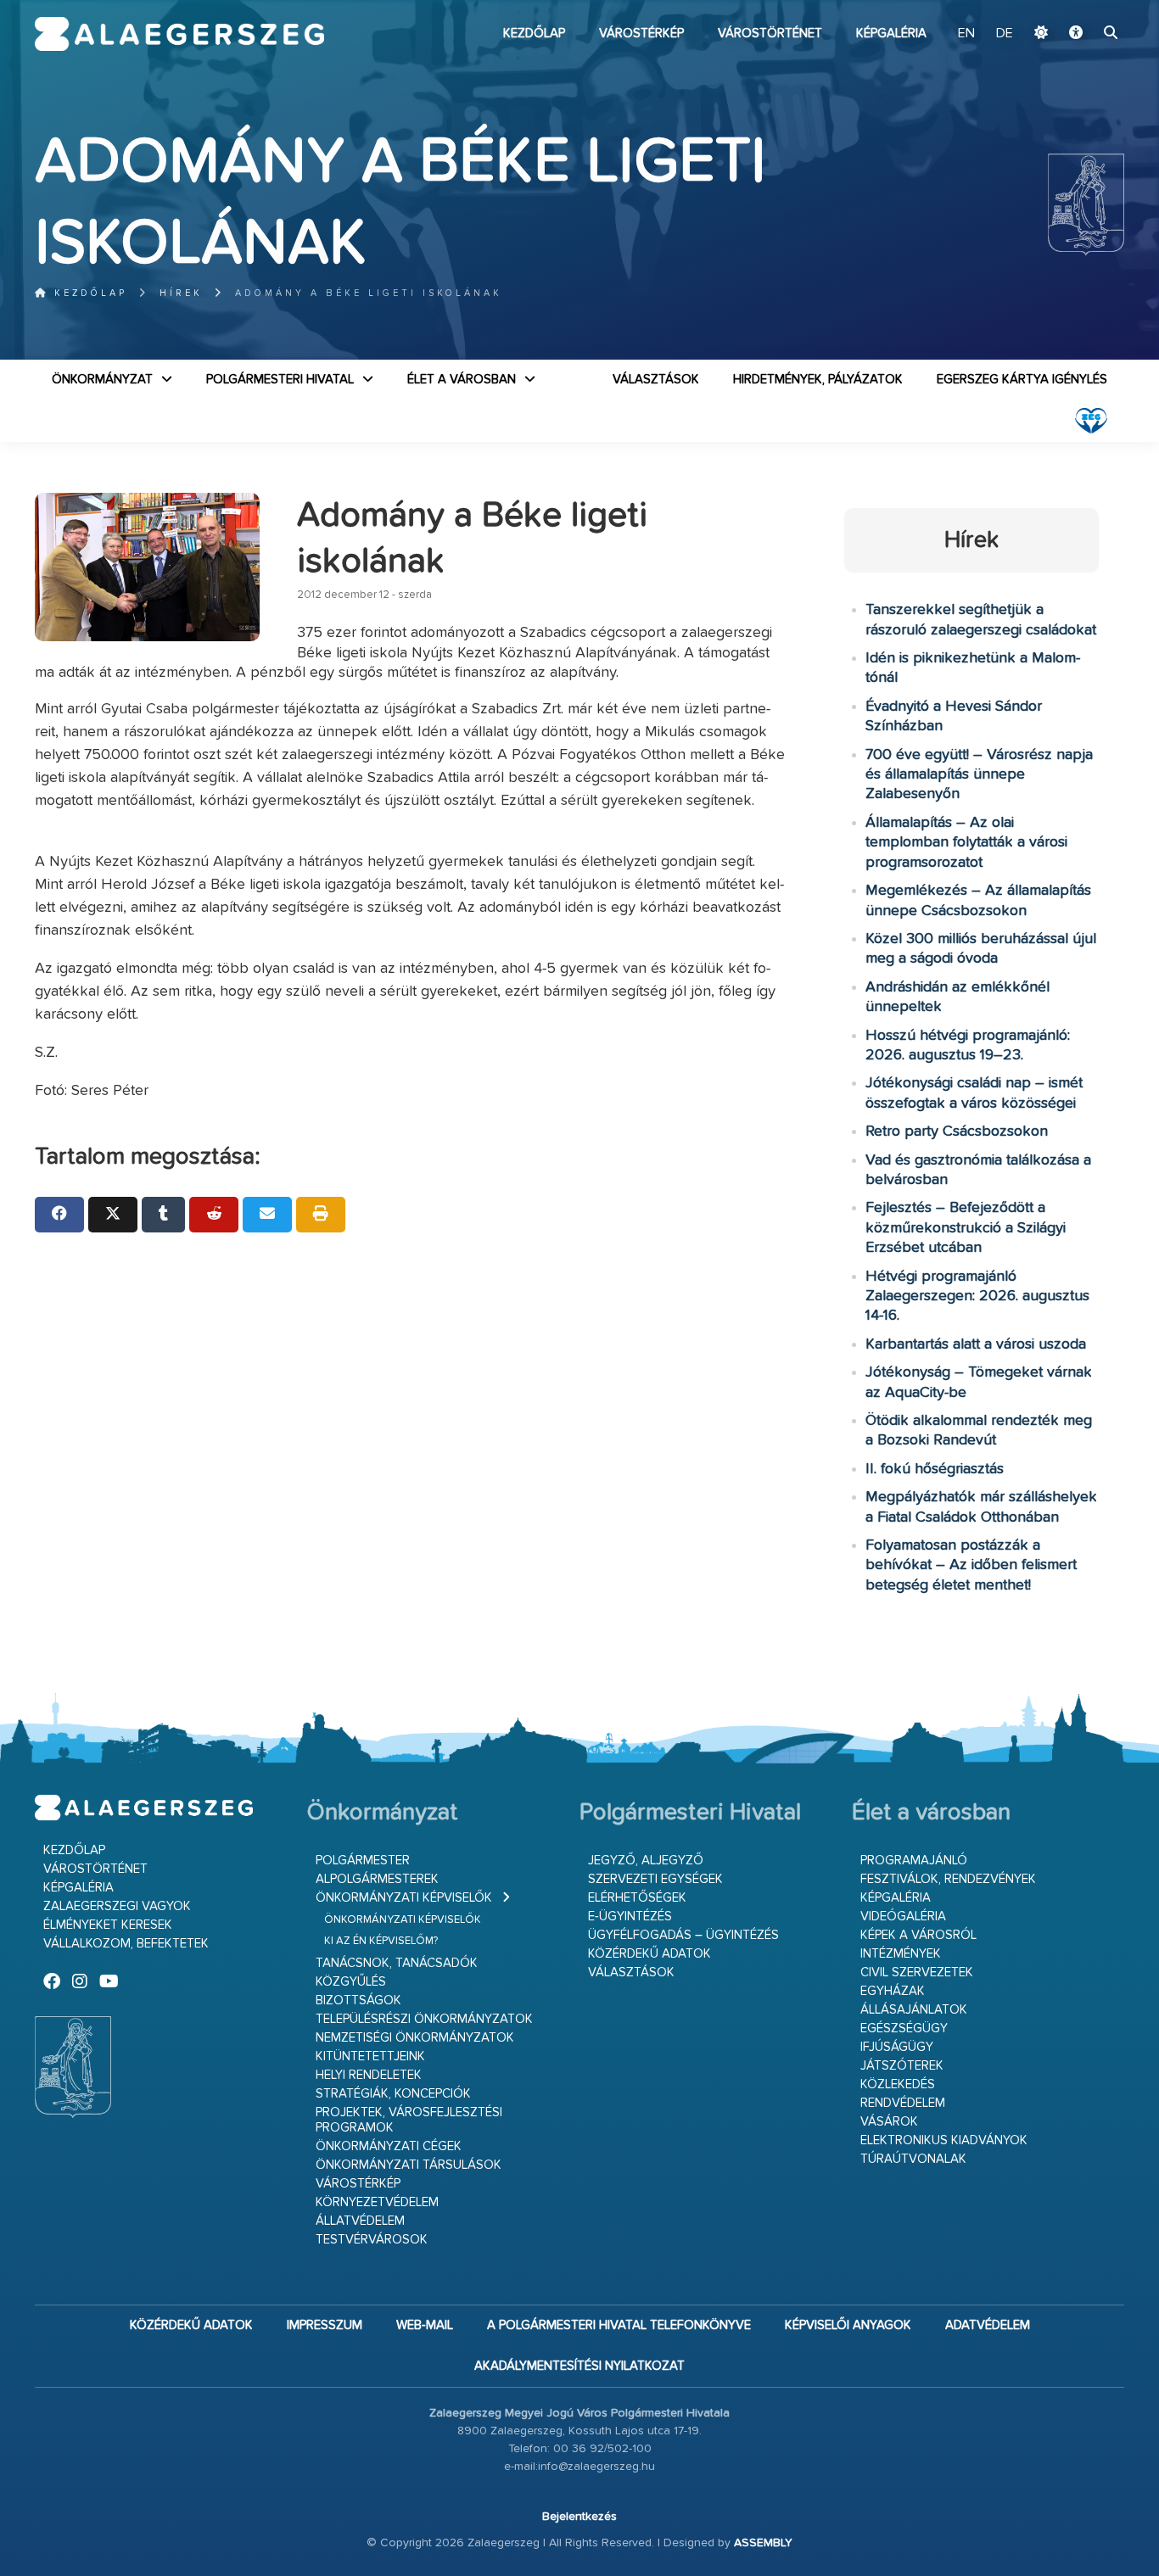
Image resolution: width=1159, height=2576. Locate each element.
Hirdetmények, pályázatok (818, 380)
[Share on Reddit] (214, 1215)
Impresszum (325, 2325)
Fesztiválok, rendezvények (948, 1879)
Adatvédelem (988, 2325)
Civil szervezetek (917, 1973)
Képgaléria (891, 34)
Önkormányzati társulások (409, 2165)
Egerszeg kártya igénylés (1022, 380)
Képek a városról (918, 1935)
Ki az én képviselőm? (381, 1941)
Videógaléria (903, 1917)
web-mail (425, 2325)
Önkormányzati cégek (389, 2146)
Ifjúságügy (897, 2047)
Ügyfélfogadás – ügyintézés (683, 1935)
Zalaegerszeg (179, 34)
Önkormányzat (102, 380)
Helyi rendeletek (369, 2075)
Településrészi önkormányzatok (424, 2019)
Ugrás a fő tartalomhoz (1082, 8)
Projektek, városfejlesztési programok (409, 2120)
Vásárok (889, 2122)
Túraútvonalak (913, 2159)
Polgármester (363, 1861)
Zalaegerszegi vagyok (117, 1906)
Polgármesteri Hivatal (280, 380)
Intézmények (901, 1954)
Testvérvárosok (372, 2240)
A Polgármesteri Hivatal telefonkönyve (619, 2325)
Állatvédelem (360, 2221)
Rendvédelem (903, 2103)
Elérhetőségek (637, 1898)
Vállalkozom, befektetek (126, 1944)
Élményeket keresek (108, 1925)
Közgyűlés (351, 1982)
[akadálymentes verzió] (1076, 34)
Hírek (181, 293)
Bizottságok (358, 2000)
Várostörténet (770, 34)
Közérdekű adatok (649, 1954)
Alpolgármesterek (377, 1879)
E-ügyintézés (630, 1917)
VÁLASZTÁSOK (656, 380)
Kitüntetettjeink (370, 2056)
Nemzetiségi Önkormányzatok (415, 2038)
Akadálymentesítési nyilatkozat (579, 2366)
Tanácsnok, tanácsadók (397, 1963)
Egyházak (893, 1991)
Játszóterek (902, 2066)
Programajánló (914, 1861)
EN (966, 34)
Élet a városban (462, 380)
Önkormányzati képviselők (404, 1898)
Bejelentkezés (579, 2517)
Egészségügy (904, 2028)
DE (1005, 34)
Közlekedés (898, 2084)
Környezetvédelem (377, 2202)
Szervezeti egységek (655, 1879)
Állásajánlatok (914, 2010)
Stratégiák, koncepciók (393, 2094)
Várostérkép (641, 34)
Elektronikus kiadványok (944, 2140)
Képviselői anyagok (848, 2325)
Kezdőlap (534, 34)
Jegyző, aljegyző (646, 1861)
